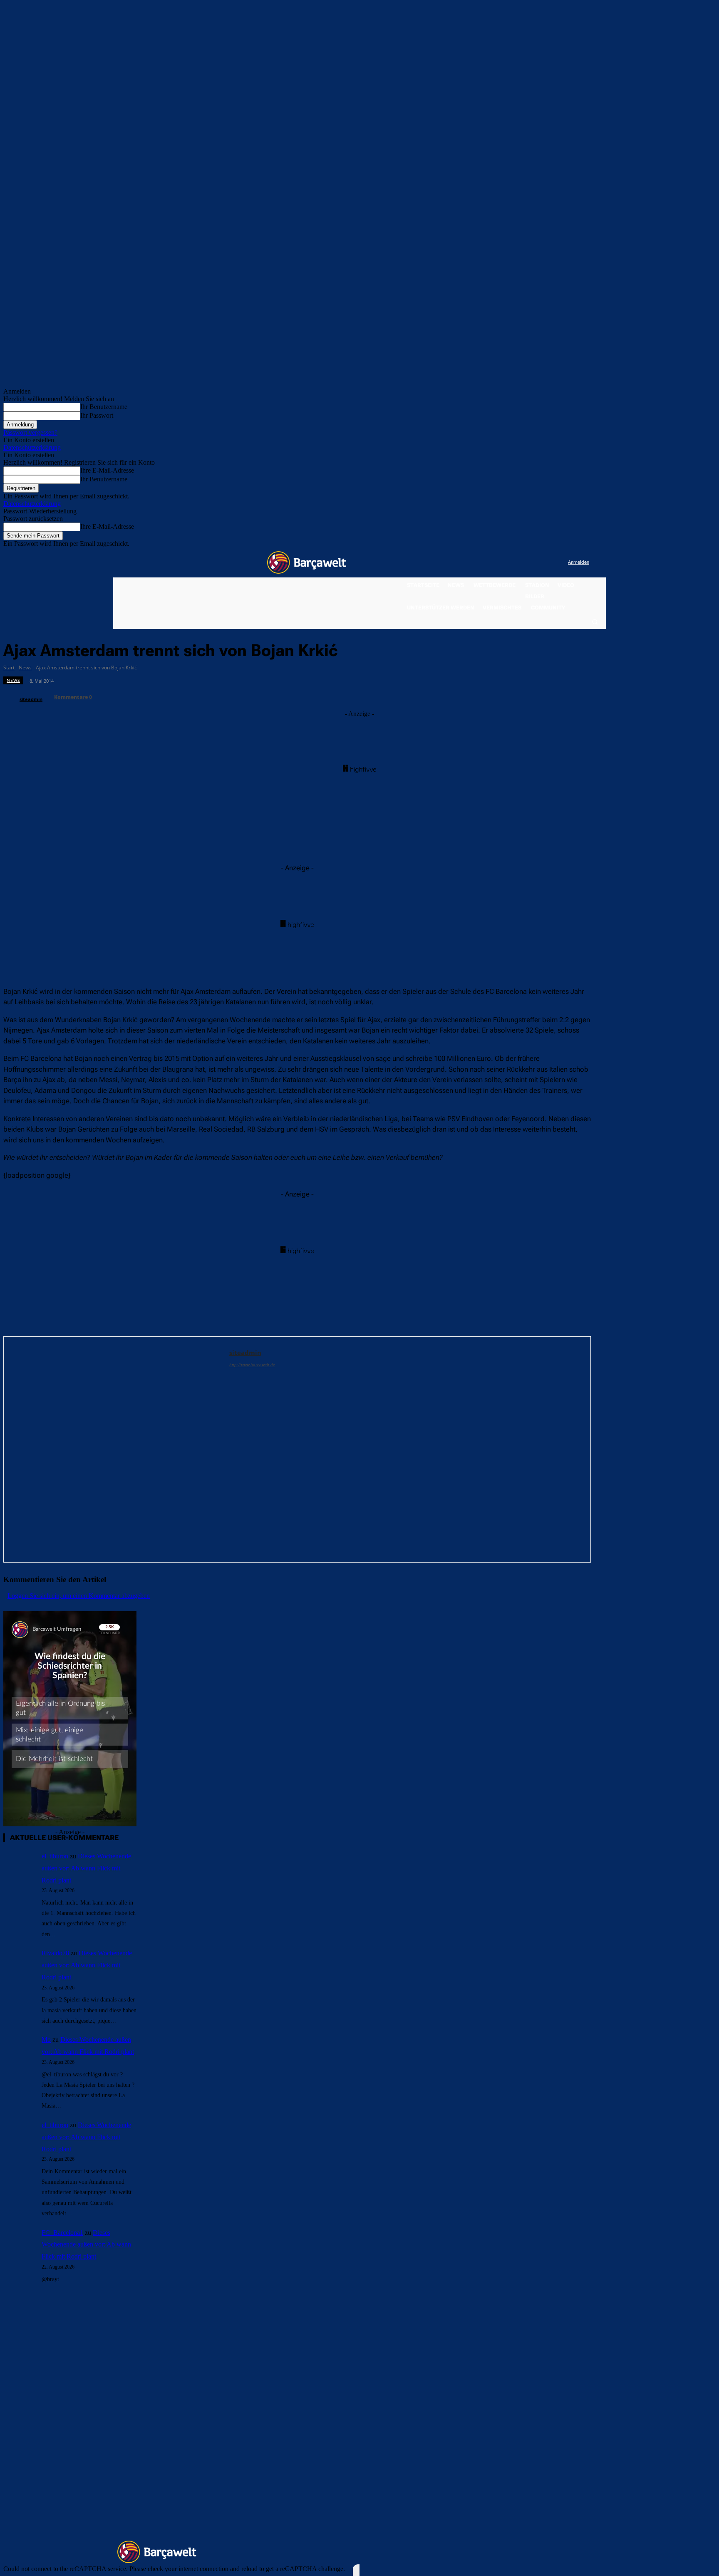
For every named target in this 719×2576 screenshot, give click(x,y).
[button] (595, 622)
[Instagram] (527, 563)
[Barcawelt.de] (307, 562)
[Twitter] (545, 563)
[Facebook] (510, 563)
